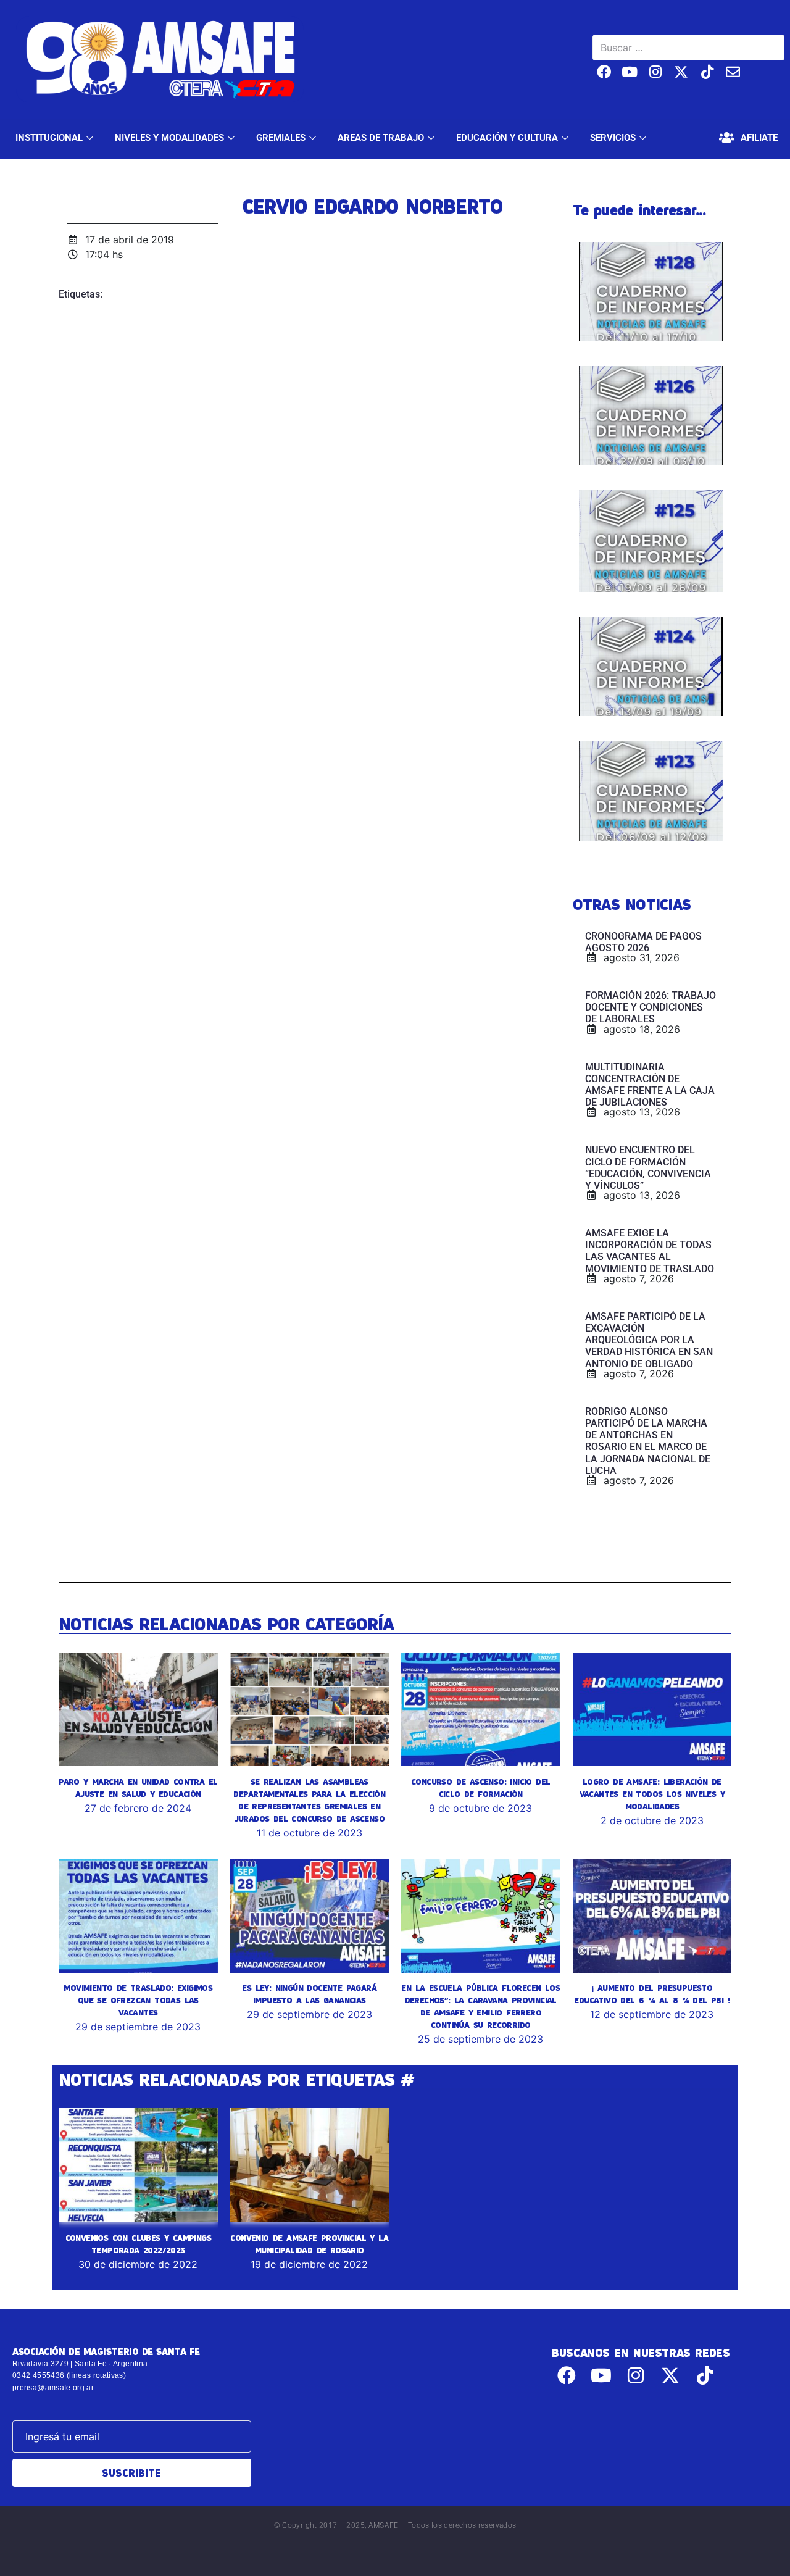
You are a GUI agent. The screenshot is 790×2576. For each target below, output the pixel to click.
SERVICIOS (613, 138)
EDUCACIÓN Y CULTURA (507, 138)
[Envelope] (733, 72)
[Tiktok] (707, 72)
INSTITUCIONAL (49, 138)
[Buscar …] (688, 48)
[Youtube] (630, 72)
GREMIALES (281, 138)
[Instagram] (656, 72)
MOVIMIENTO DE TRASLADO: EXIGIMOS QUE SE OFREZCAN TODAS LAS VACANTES (138, 2000)
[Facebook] (604, 72)
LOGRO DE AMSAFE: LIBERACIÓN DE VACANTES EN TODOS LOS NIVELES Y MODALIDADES (652, 1794)
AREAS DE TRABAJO (381, 138)
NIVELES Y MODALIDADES (169, 138)
